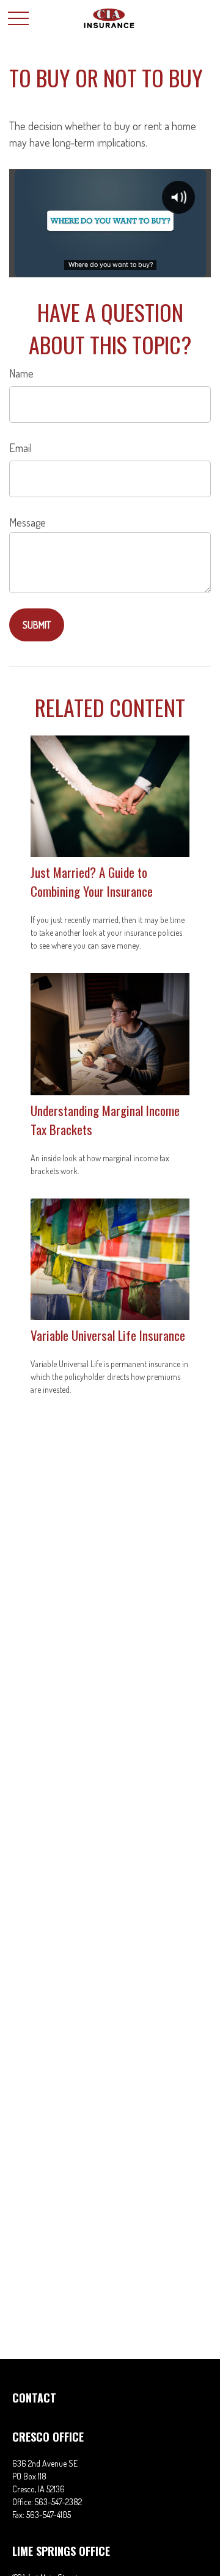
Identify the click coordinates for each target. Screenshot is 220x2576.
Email (20, 448)
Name (21, 373)
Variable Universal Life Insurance (108, 1335)
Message (28, 522)
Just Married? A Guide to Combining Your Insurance (92, 881)
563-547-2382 (58, 2502)
